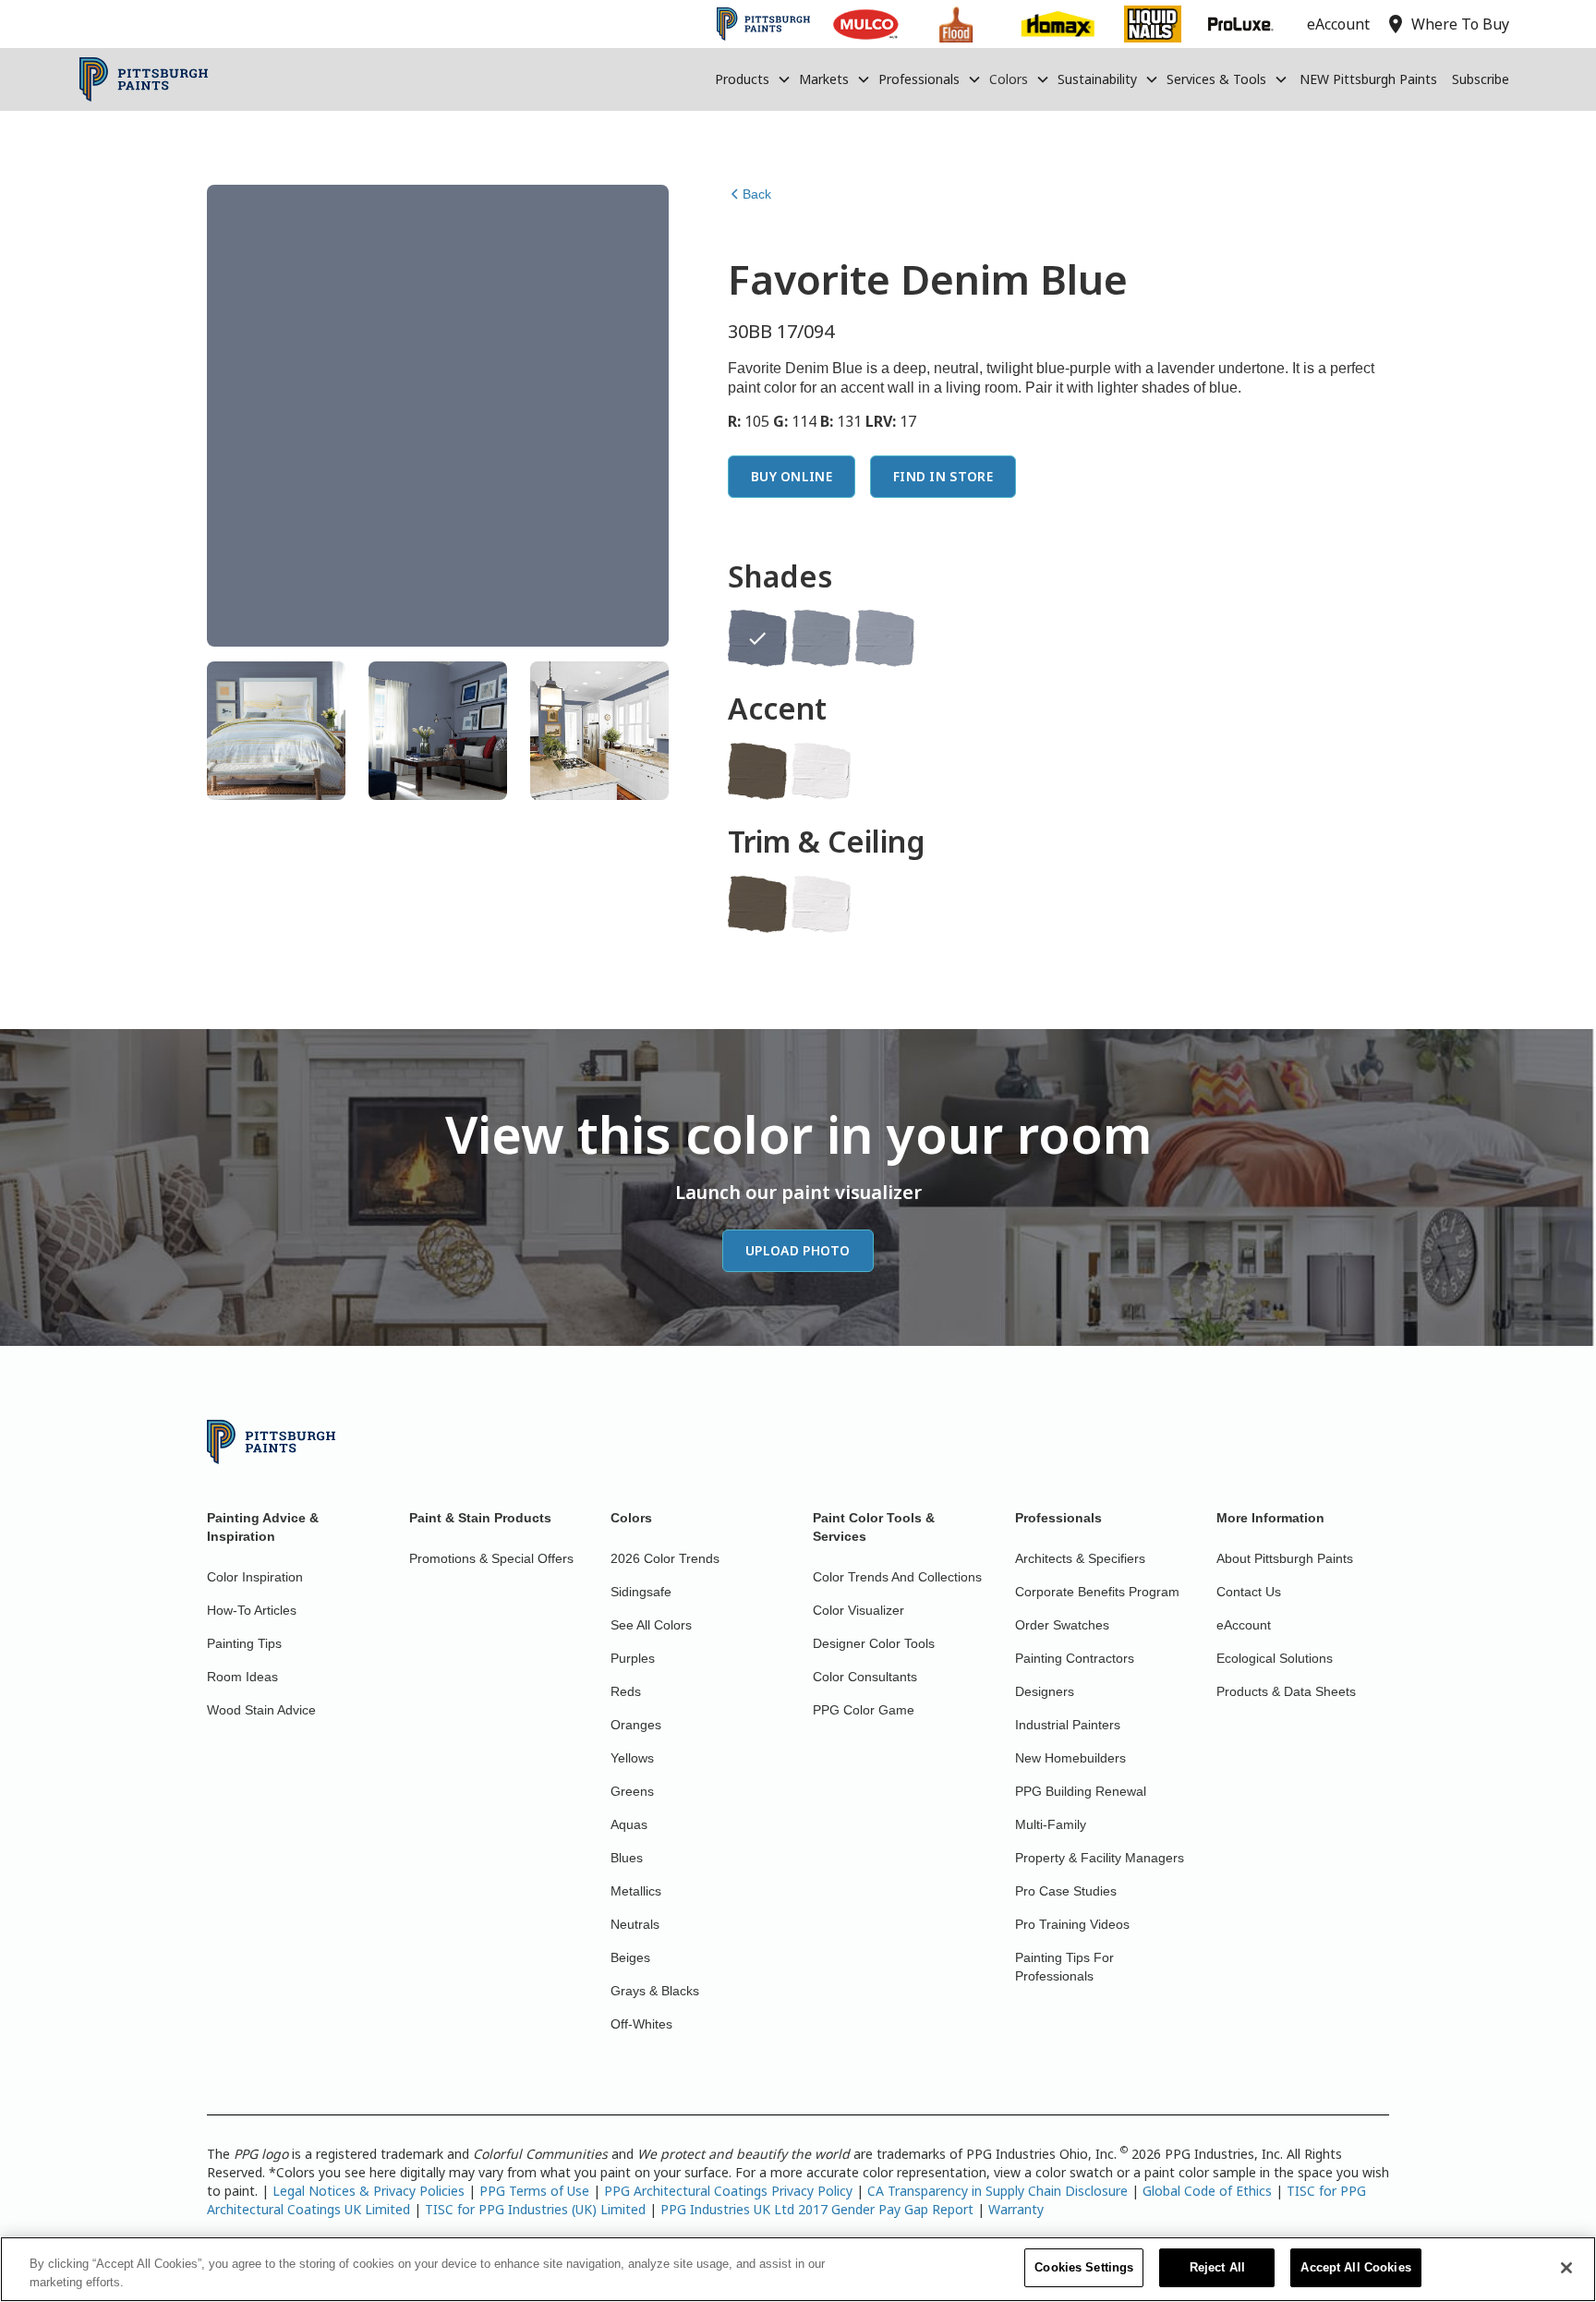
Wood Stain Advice (261, 1710)
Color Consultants (865, 1677)
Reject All (1217, 2267)
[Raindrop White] (821, 771)
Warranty (1016, 2209)
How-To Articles (252, 1610)
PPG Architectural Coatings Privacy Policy (728, 2191)
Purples (633, 1658)
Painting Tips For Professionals (1064, 1967)
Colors (1009, 79)
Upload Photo (798, 1250)
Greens (632, 1791)
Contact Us (1249, 1592)
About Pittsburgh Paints (1285, 1558)
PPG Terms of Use (534, 2191)
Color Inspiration (255, 1577)
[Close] (1566, 2268)
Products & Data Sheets (1286, 1691)
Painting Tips (244, 1643)
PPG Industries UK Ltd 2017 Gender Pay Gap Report (817, 2209)
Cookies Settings (1084, 2267)
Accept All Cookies (1355, 2267)
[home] (144, 79)
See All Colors (651, 1625)
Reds (626, 1691)
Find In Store (943, 476)
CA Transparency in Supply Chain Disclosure (997, 2191)
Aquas (629, 1824)
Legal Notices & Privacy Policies (369, 2191)
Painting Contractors (1075, 1658)
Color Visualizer (858, 1610)
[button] (753, 79)
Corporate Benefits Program (1097, 1592)
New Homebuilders (1070, 1758)
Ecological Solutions (1275, 1658)
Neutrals (635, 1924)
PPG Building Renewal (1081, 1791)
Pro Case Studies (1066, 1891)
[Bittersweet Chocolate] (757, 771)
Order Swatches (1062, 1625)
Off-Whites (641, 2024)
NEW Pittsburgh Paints (1368, 79)
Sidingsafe (641, 1592)
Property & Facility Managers (1100, 1858)
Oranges (636, 1725)
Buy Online (792, 476)
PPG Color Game (864, 1710)
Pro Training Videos (1072, 1924)
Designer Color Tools (874, 1643)
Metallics (636, 1891)
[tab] (276, 731)
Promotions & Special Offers (491, 1558)
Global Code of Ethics (1207, 2191)
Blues (627, 1858)
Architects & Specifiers (1080, 1558)
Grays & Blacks (655, 1991)
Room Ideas (242, 1677)
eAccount (1244, 1625)
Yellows (632, 1758)
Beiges (630, 1957)
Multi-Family (1051, 1824)
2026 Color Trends (665, 1558)
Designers (1045, 1691)
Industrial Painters (1068, 1725)
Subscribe (1481, 79)
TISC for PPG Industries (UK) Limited (535, 2209)
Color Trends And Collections (897, 1577)
